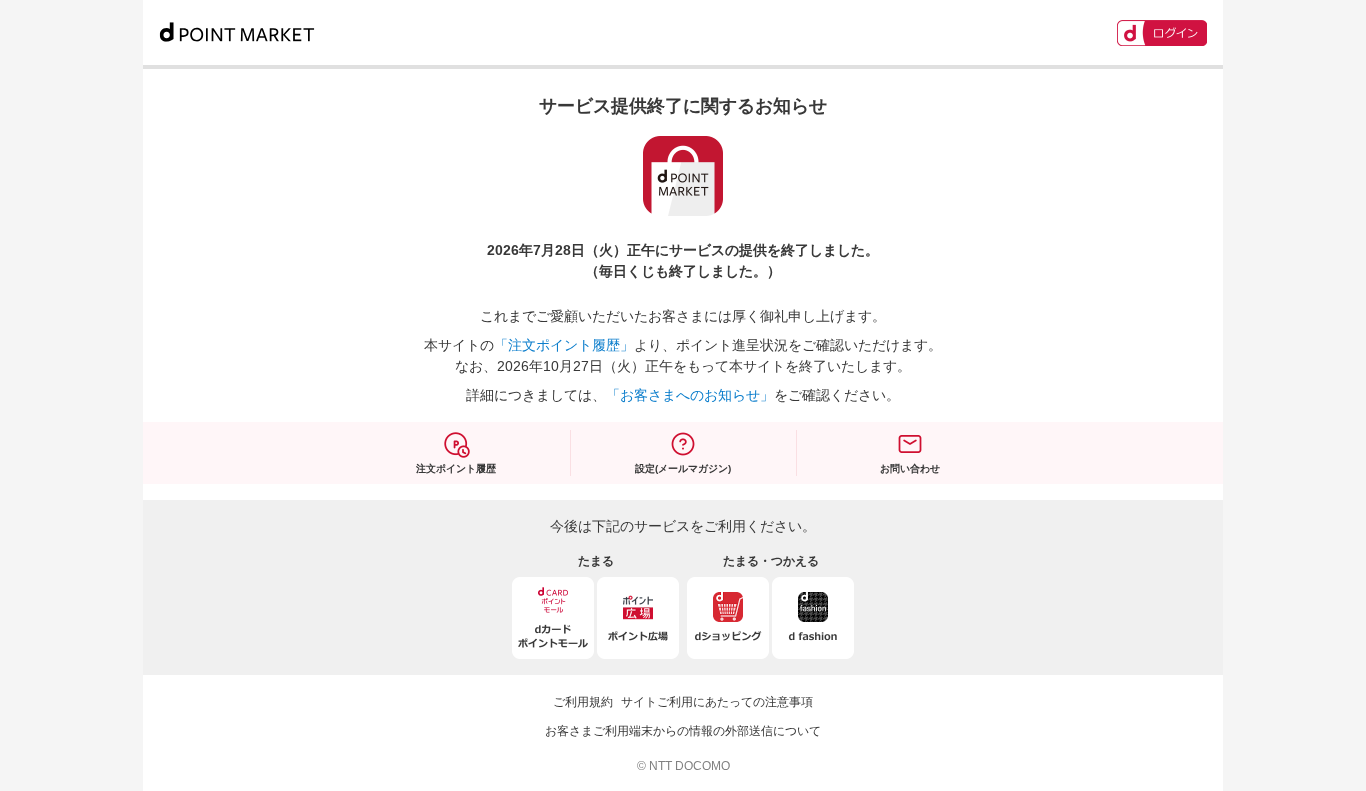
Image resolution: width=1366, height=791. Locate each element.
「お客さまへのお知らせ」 (690, 395)
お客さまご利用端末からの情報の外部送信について (683, 731)
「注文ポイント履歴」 (564, 345)
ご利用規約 (583, 702)
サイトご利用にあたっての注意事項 (717, 702)
